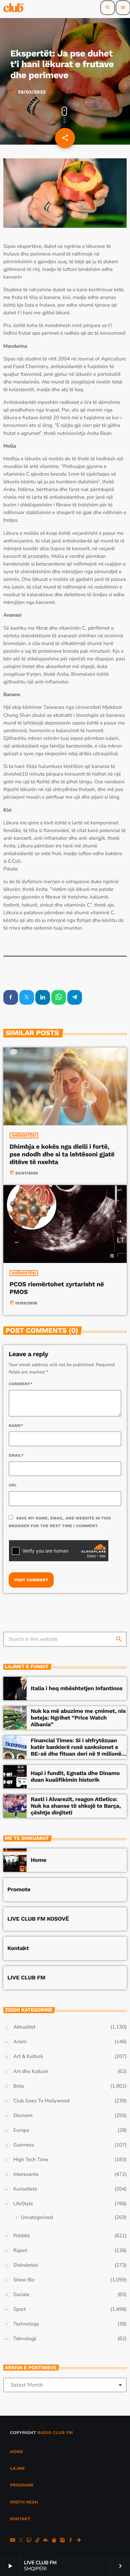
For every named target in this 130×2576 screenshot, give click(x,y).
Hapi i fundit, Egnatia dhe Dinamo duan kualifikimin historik (75, 1777)
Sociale (21, 2295)
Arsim (20, 2042)
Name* (16, 1426)
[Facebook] (71, 2541)
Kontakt (18, 1948)
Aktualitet (24, 2027)
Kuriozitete (25, 2189)
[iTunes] (54, 2541)
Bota (19, 2086)
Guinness (24, 2145)
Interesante (26, 2175)
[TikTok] (38, 2541)
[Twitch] (29, 2541)
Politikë (21, 2236)
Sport (19, 2309)
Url (13, 1485)
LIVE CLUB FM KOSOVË (38, 1919)
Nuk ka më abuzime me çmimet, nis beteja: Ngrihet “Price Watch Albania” (78, 1718)
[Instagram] (62, 2541)
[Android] (79, 2541)
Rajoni (20, 2251)
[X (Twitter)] (21, 2541)
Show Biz (24, 2280)
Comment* (21, 1384)
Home (38, 1860)
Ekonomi (23, 2116)
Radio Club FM (55, 2433)
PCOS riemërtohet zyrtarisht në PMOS (57, 1288)
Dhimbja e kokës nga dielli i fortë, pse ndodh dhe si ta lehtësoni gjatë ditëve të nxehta (62, 1154)
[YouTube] (13, 2541)
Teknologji (25, 2339)
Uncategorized (37, 2218)
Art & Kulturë (28, 2057)
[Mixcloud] (46, 2541)
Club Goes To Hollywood (41, 2101)
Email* (16, 1455)
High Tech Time (31, 2160)
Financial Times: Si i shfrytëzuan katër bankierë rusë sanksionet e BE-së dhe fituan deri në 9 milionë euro (76, 1751)
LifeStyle (23, 2204)
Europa (21, 2130)
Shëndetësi (24, 1136)
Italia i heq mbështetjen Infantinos (76, 1688)
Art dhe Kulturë (31, 2072)
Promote (19, 1890)
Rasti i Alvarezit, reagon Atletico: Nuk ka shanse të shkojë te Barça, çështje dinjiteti (76, 1806)
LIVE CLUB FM (26, 1978)
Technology (26, 2324)
